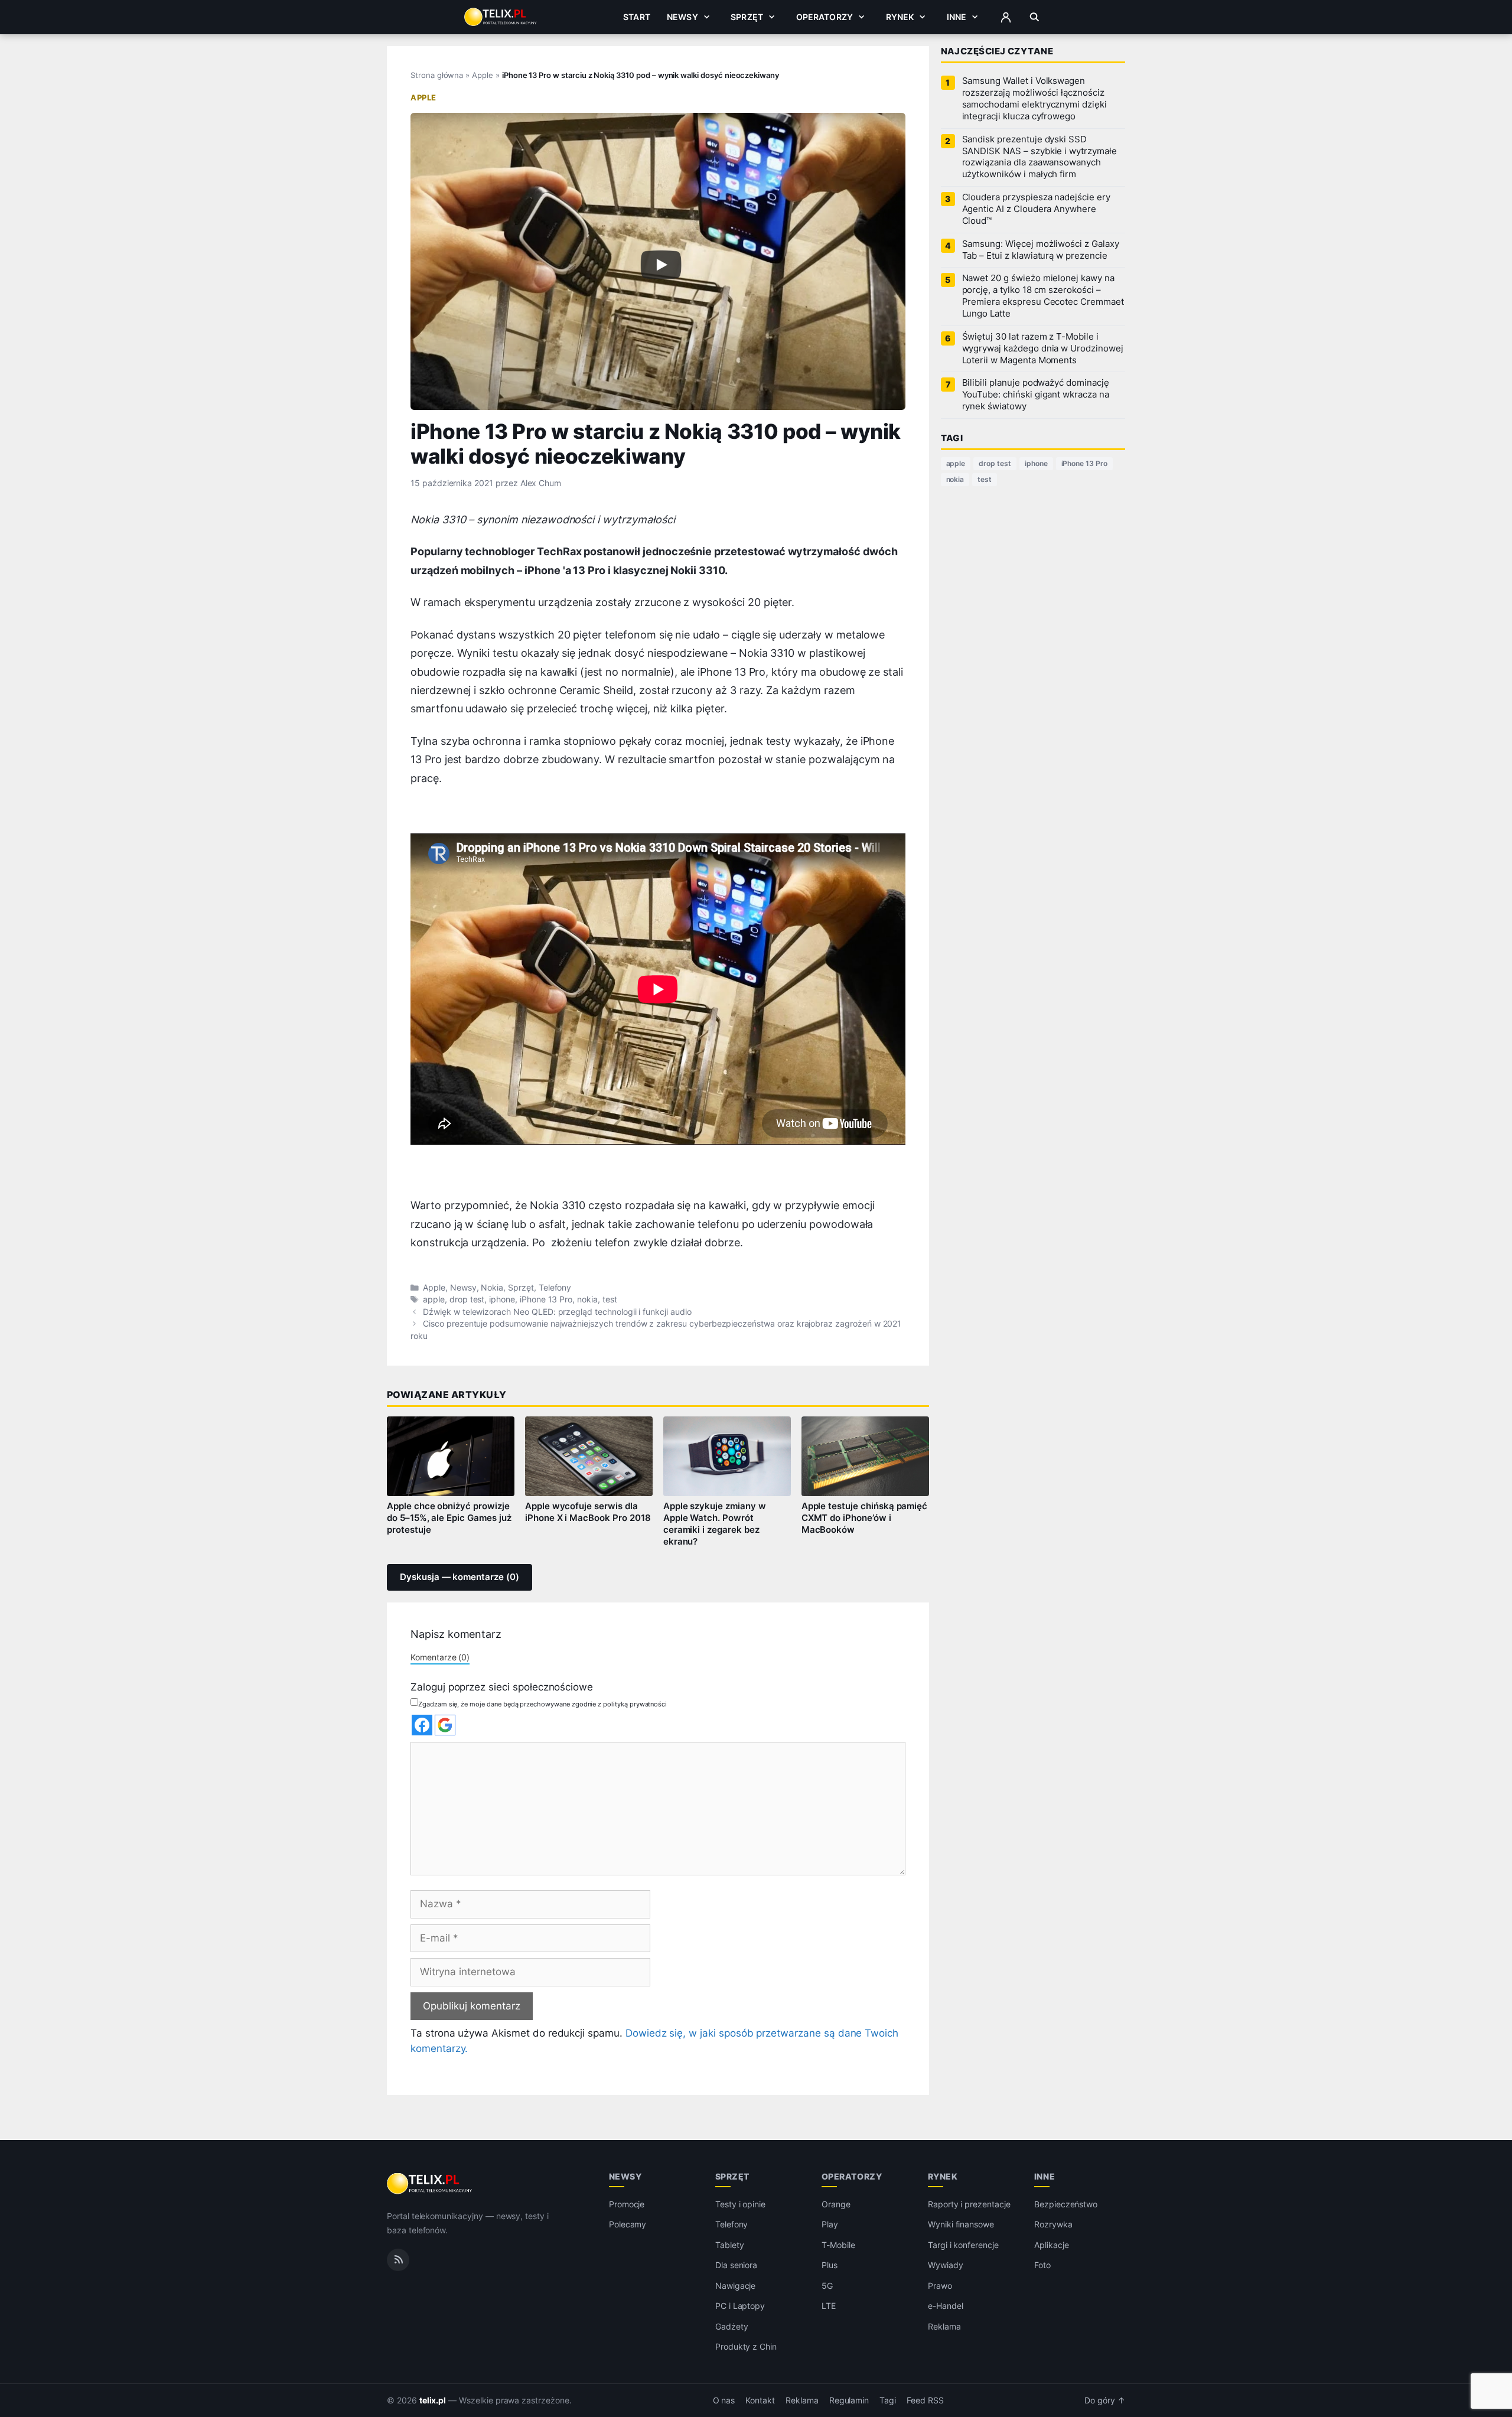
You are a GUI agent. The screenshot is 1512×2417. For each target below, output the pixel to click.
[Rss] (398, 2259)
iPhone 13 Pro (546, 1299)
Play (830, 2224)
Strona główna (437, 75)
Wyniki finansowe (961, 2224)
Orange (836, 2204)
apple (434, 1299)
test (610, 1299)
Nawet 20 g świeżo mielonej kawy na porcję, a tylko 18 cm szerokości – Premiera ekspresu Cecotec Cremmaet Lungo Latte (1043, 296)
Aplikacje (1052, 2245)
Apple (483, 75)
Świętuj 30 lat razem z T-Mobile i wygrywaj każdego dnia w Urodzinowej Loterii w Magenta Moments (1043, 348)
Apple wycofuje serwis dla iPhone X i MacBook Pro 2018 (588, 1512)
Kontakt (760, 2400)
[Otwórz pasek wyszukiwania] (1034, 17)
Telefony (555, 1288)
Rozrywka (1053, 2224)
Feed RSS (925, 2400)
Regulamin (849, 2400)
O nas (724, 2400)
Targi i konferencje (963, 2245)
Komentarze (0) (440, 1657)
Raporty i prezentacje (969, 2204)
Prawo (940, 2286)
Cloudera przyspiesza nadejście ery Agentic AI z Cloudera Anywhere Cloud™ (1036, 209)
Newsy (682, 17)
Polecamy (628, 2224)
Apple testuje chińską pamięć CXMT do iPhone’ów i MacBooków (865, 1518)
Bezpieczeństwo (1066, 2204)
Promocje (627, 2204)
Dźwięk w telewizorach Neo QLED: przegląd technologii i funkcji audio (557, 1312)
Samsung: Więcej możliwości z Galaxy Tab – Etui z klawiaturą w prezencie (1041, 250)
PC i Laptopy (740, 2306)
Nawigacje (736, 2286)
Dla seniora (736, 2265)
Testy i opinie (740, 2204)
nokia (587, 1299)
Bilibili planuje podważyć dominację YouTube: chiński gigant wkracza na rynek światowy (1036, 395)
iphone (502, 1299)
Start (637, 17)
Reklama (944, 2326)
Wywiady (946, 2265)
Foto (1042, 2265)
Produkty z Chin (746, 2346)
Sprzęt (747, 17)
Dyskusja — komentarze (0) (460, 1577)
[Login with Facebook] (422, 1725)
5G (827, 2286)
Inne (957, 17)
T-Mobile (838, 2245)
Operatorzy (825, 17)
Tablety (730, 2245)
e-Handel (946, 2306)
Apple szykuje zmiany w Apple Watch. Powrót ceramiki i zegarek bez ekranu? (715, 1524)
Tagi (888, 2400)
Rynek (900, 17)
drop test (467, 1299)
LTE (829, 2306)
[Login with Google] (445, 1725)
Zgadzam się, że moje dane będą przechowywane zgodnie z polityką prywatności (542, 1704)
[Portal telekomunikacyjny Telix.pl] (430, 2184)
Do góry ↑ (1105, 2400)
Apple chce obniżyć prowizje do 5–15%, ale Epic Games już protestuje (449, 1518)
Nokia (492, 1288)
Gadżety (732, 2326)
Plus (830, 2265)
